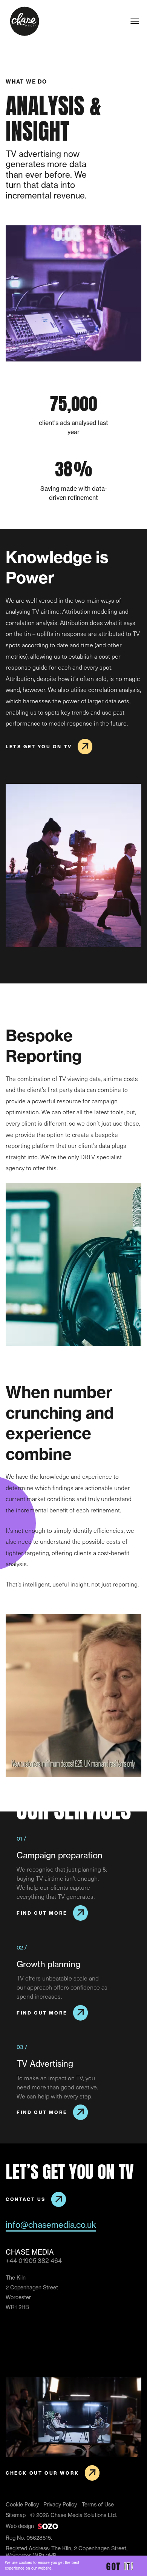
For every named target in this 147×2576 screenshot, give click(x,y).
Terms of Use (98, 2505)
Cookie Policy (22, 2505)
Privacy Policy (60, 2505)
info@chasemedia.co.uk (51, 2225)
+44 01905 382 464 (34, 2261)
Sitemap (16, 2515)
